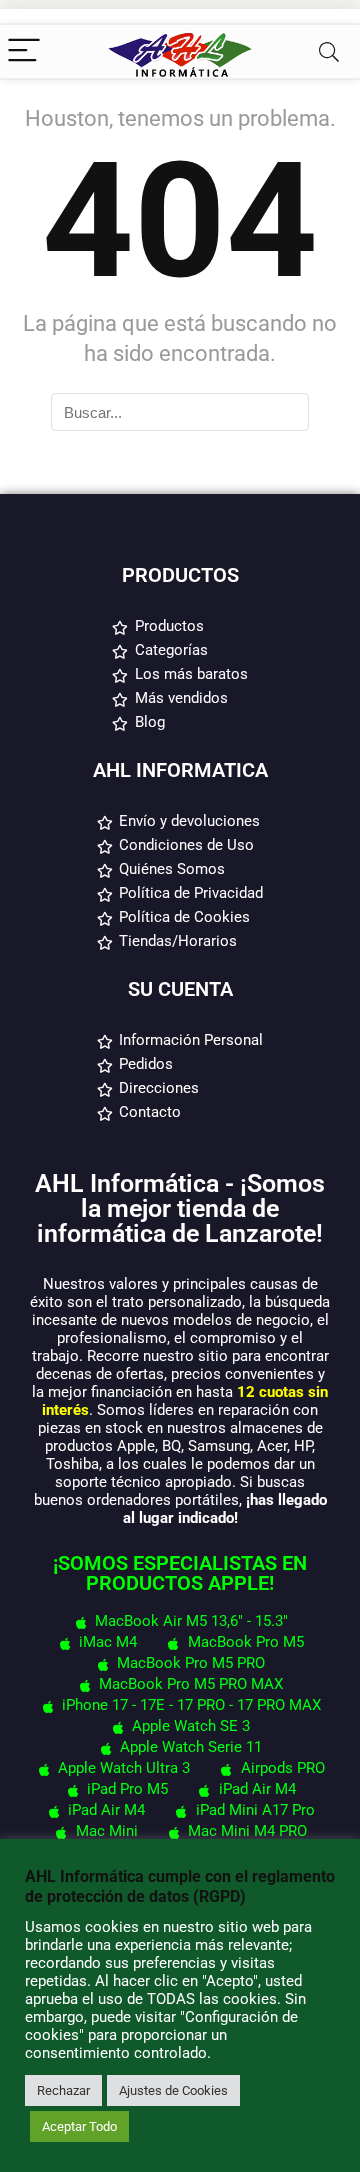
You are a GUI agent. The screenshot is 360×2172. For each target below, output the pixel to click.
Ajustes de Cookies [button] (173, 2090)
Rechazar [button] (63, 2090)
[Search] (329, 51)
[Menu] (24, 51)
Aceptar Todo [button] (79, 2126)
